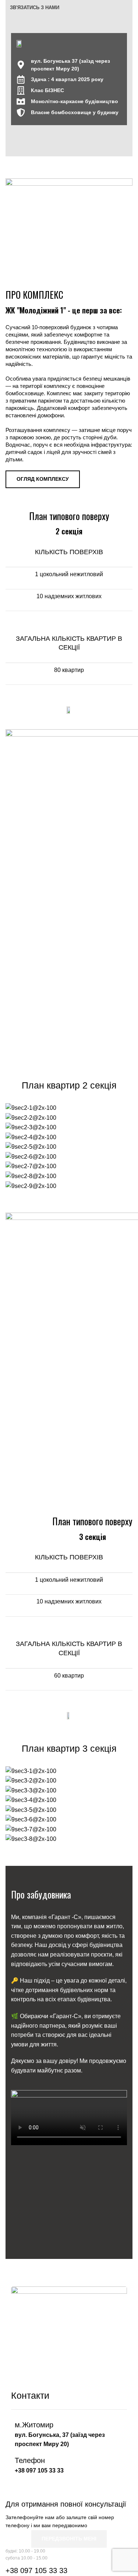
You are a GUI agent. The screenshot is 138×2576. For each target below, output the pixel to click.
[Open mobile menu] (130, 8)
